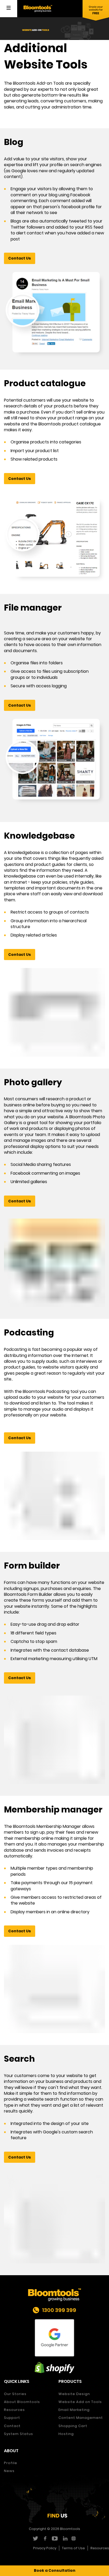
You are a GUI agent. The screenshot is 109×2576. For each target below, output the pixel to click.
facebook (45, 2538)
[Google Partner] (54, 2338)
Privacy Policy (45, 2548)
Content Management (81, 2418)
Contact (12, 2426)
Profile (11, 2463)
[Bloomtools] (38, 8)
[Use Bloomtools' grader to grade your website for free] (96, 11)
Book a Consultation (55, 2570)
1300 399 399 (59, 2310)
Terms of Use (73, 2548)
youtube (55, 2538)
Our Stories (15, 2394)
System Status (19, 2434)
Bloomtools (70, 2529)
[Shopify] (54, 2368)
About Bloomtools (22, 2402)
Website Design (74, 2394)
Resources (14, 2410)
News (9, 2471)
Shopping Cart (73, 2426)
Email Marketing (74, 2410)
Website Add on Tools (80, 2402)
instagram (74, 2538)
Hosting (66, 2434)
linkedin (64, 2538)
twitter (35, 2538)
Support (12, 2418)
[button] (20, 258)
